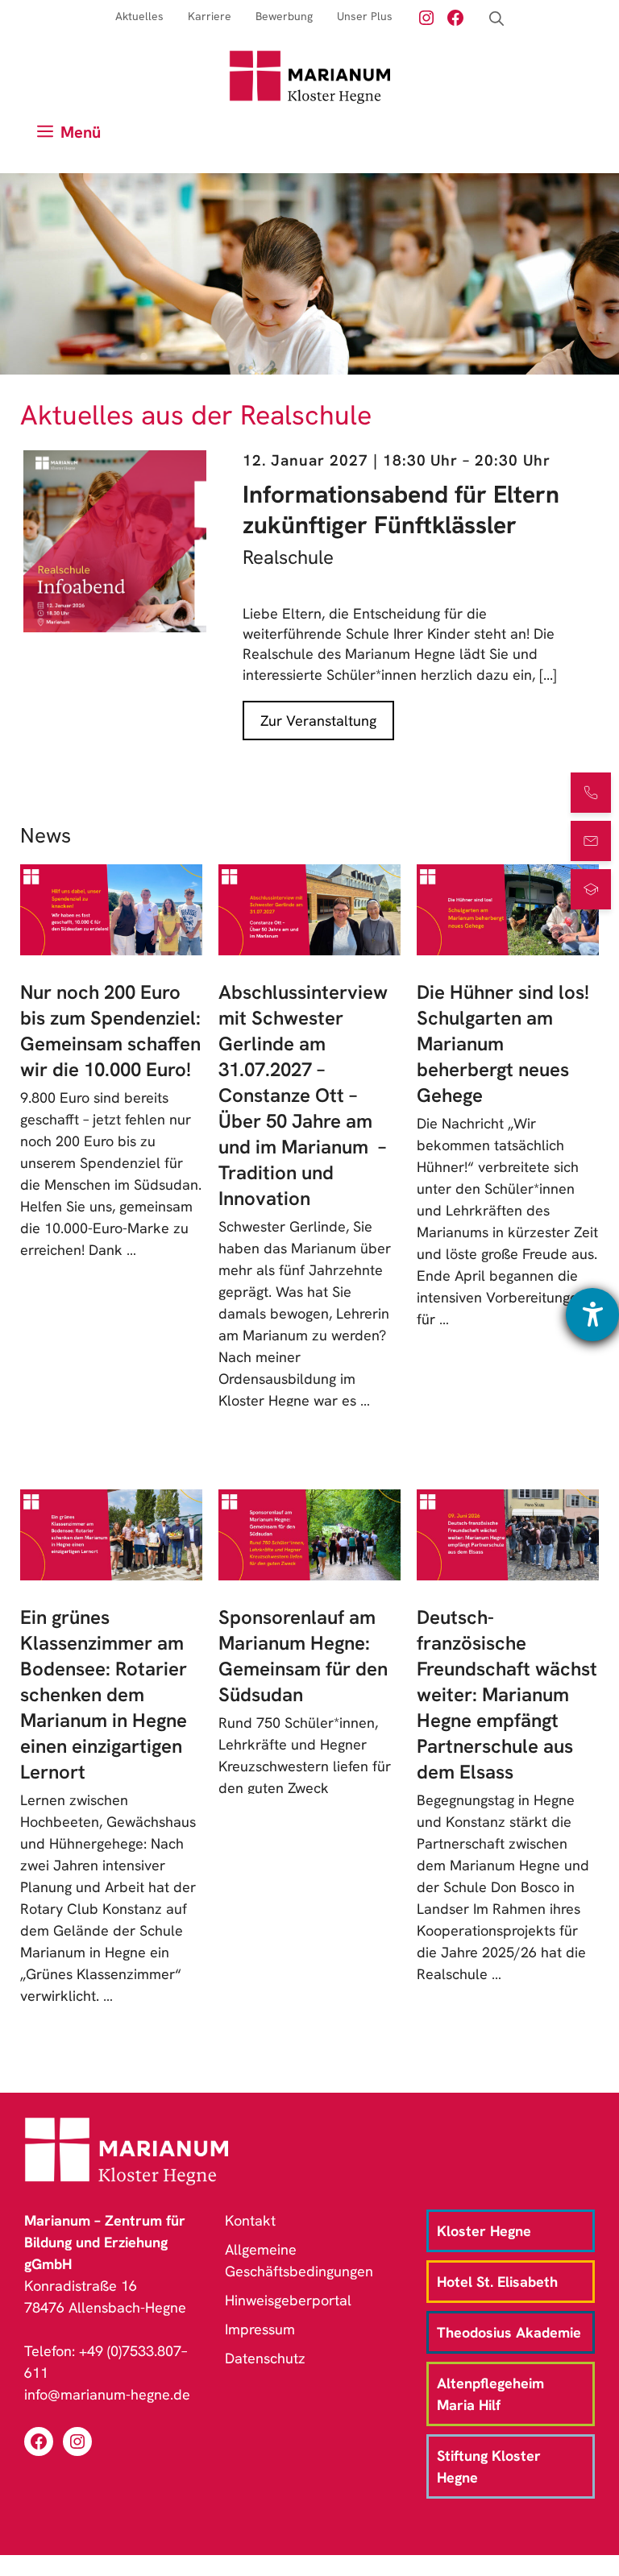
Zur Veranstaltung (318, 721)
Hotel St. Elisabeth (497, 2282)
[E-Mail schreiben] (591, 841)
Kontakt (250, 2220)
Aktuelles (139, 16)
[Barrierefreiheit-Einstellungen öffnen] (592, 1315)
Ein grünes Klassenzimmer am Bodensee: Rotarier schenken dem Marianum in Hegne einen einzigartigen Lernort (104, 1694)
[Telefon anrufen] (591, 793)
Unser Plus (365, 16)
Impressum (260, 2329)
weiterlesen (70, 1271)
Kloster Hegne (484, 2231)
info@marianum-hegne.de (107, 2394)
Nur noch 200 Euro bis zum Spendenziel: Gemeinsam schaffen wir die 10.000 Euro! (110, 1031)
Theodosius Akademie (509, 2332)
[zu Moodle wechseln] (591, 889)
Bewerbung (284, 16)
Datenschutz (265, 2358)
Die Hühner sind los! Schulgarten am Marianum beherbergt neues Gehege (503, 1044)
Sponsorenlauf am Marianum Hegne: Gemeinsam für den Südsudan (303, 1656)
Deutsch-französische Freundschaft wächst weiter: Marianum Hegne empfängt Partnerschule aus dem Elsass (507, 1694)
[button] (496, 19)
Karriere (210, 16)
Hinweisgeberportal (288, 2300)
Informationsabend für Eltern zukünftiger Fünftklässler (401, 509)
